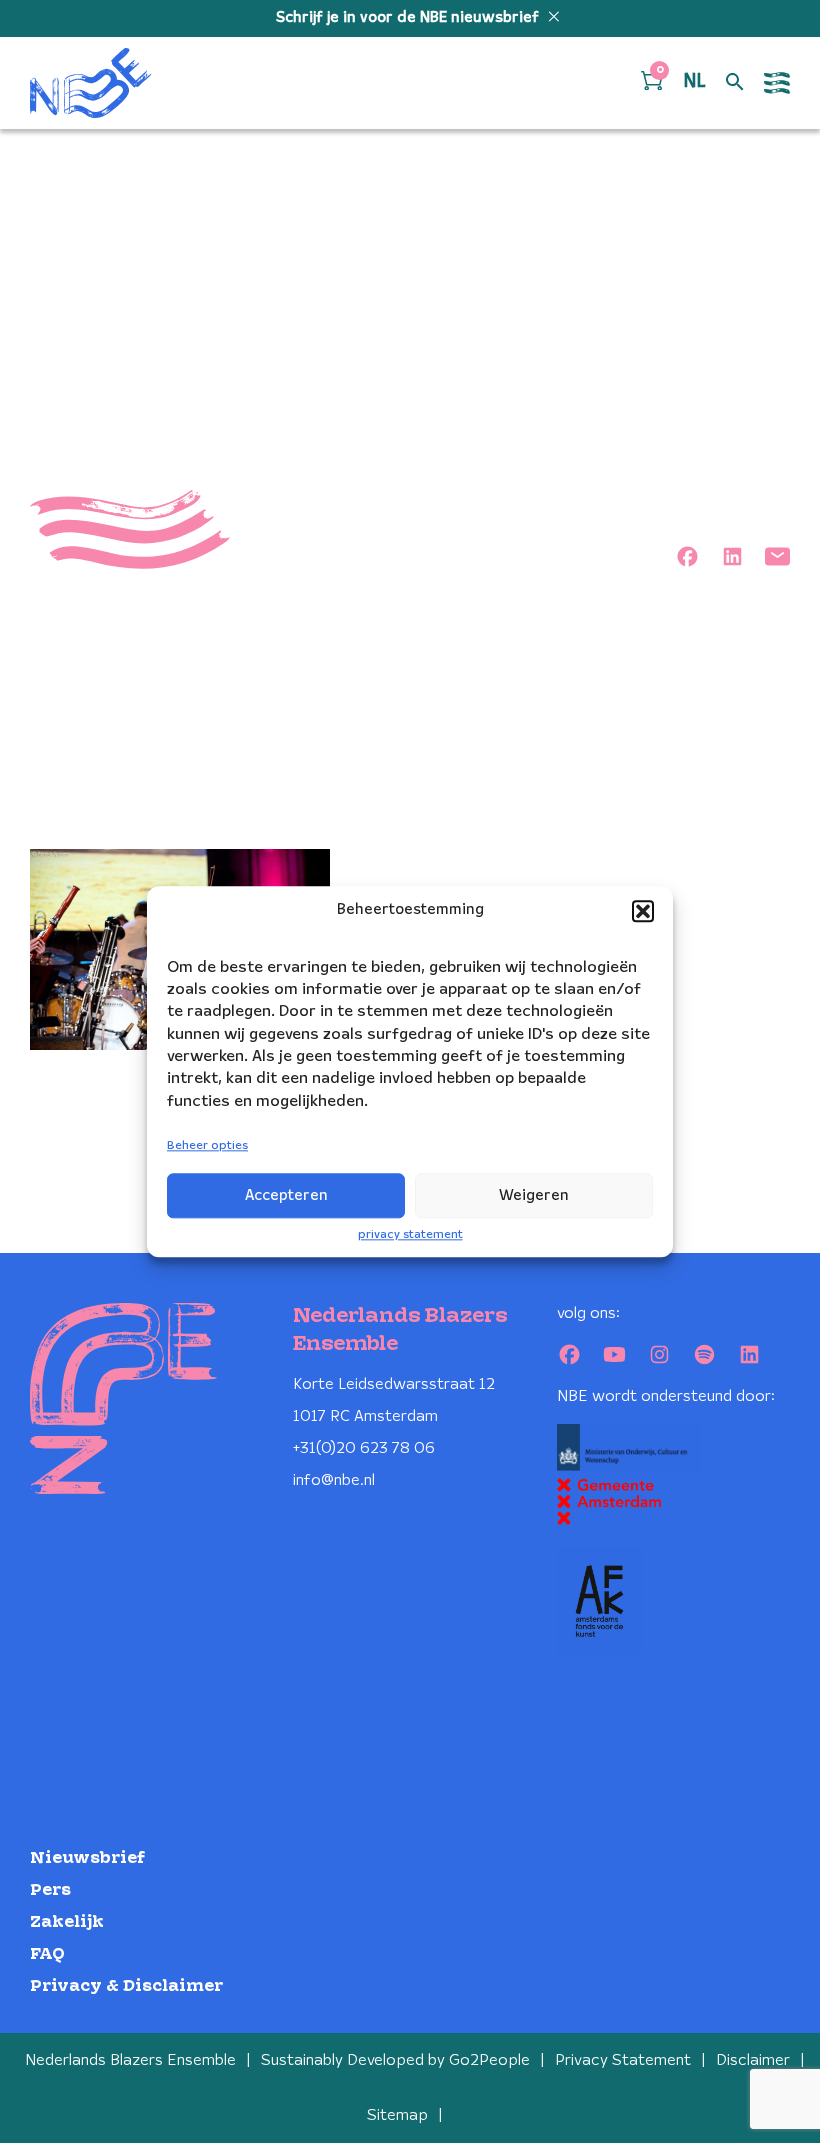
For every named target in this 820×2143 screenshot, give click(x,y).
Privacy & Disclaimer (126, 1986)
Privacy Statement (623, 2060)
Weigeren (534, 1196)
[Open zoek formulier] (735, 83)
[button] (643, 911)
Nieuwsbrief (87, 1858)
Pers (50, 1890)
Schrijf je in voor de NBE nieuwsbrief (409, 18)
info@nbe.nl (334, 1480)
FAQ (47, 1954)
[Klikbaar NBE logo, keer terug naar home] (91, 83)
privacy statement (410, 1234)
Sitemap (397, 2115)
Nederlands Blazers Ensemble (130, 2060)
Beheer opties (207, 1146)
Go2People (489, 2060)
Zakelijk (67, 1922)
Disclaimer (753, 2060)
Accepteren (286, 1196)
